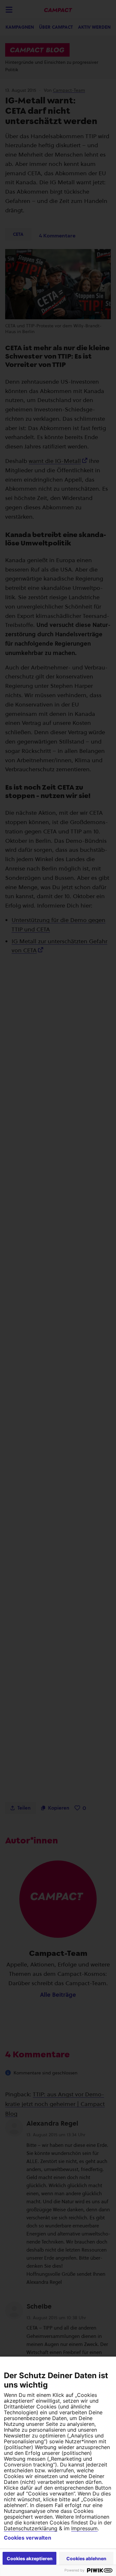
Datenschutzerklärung (31, 2528)
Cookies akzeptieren (30, 2558)
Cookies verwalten (28, 2538)
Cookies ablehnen (86, 2558)
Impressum (84, 2528)
